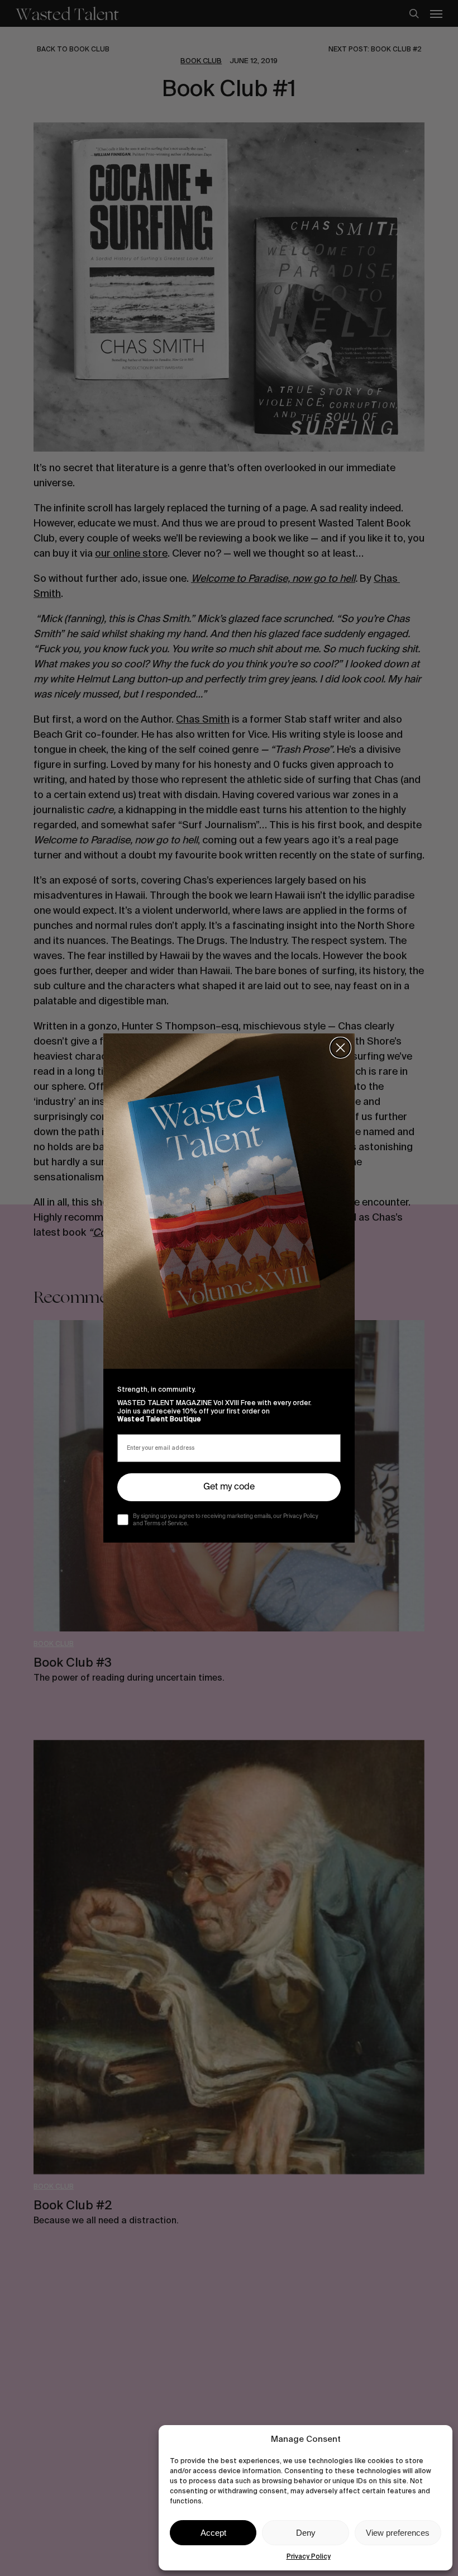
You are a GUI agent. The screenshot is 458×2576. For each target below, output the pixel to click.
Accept (213, 2533)
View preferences (398, 2533)
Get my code (229, 1487)
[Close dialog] (340, 1048)
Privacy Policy (309, 2556)
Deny (306, 2533)
